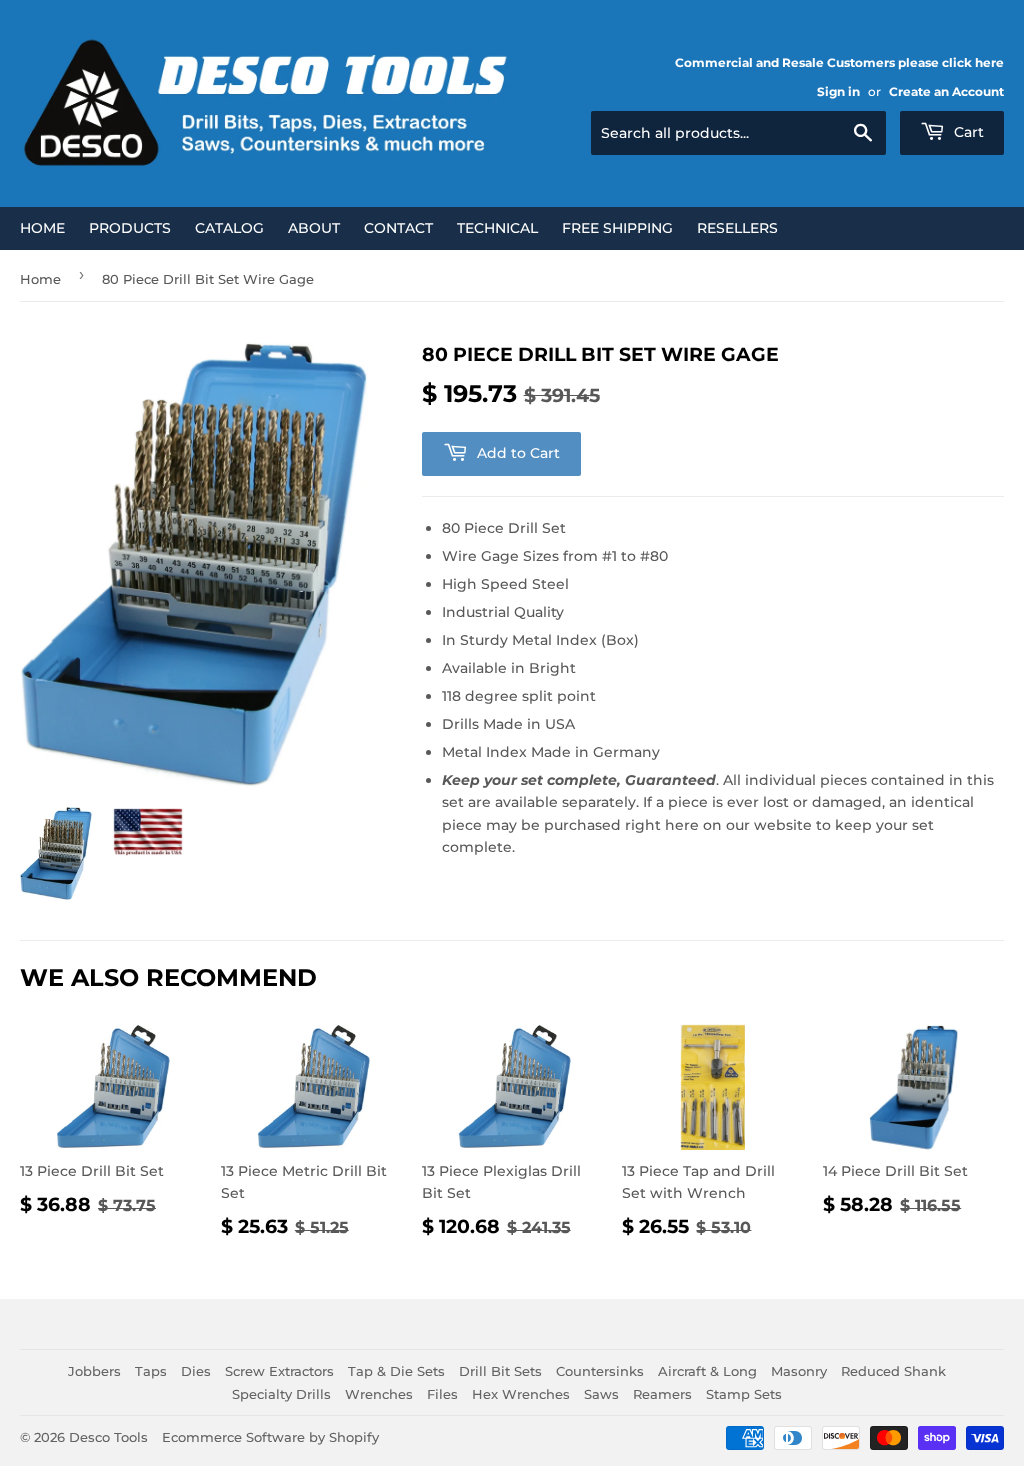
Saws (601, 1394)
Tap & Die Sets (396, 1371)
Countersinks (600, 1371)
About (314, 228)
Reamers (662, 1394)
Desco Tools (108, 1437)
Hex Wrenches (521, 1394)
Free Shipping (617, 228)
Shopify (354, 1437)
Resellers (737, 228)
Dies (196, 1371)
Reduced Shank (893, 1371)
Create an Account (946, 91)
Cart (967, 132)
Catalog (229, 228)
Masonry (799, 1371)
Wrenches (379, 1394)
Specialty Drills (281, 1394)
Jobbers (94, 1371)
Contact (398, 228)
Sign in (838, 91)
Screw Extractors (279, 1371)
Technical (497, 228)
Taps (151, 1371)
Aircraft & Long (707, 1371)
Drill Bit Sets (500, 1371)
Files (442, 1394)
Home (42, 228)
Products (130, 228)
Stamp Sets (744, 1394)
